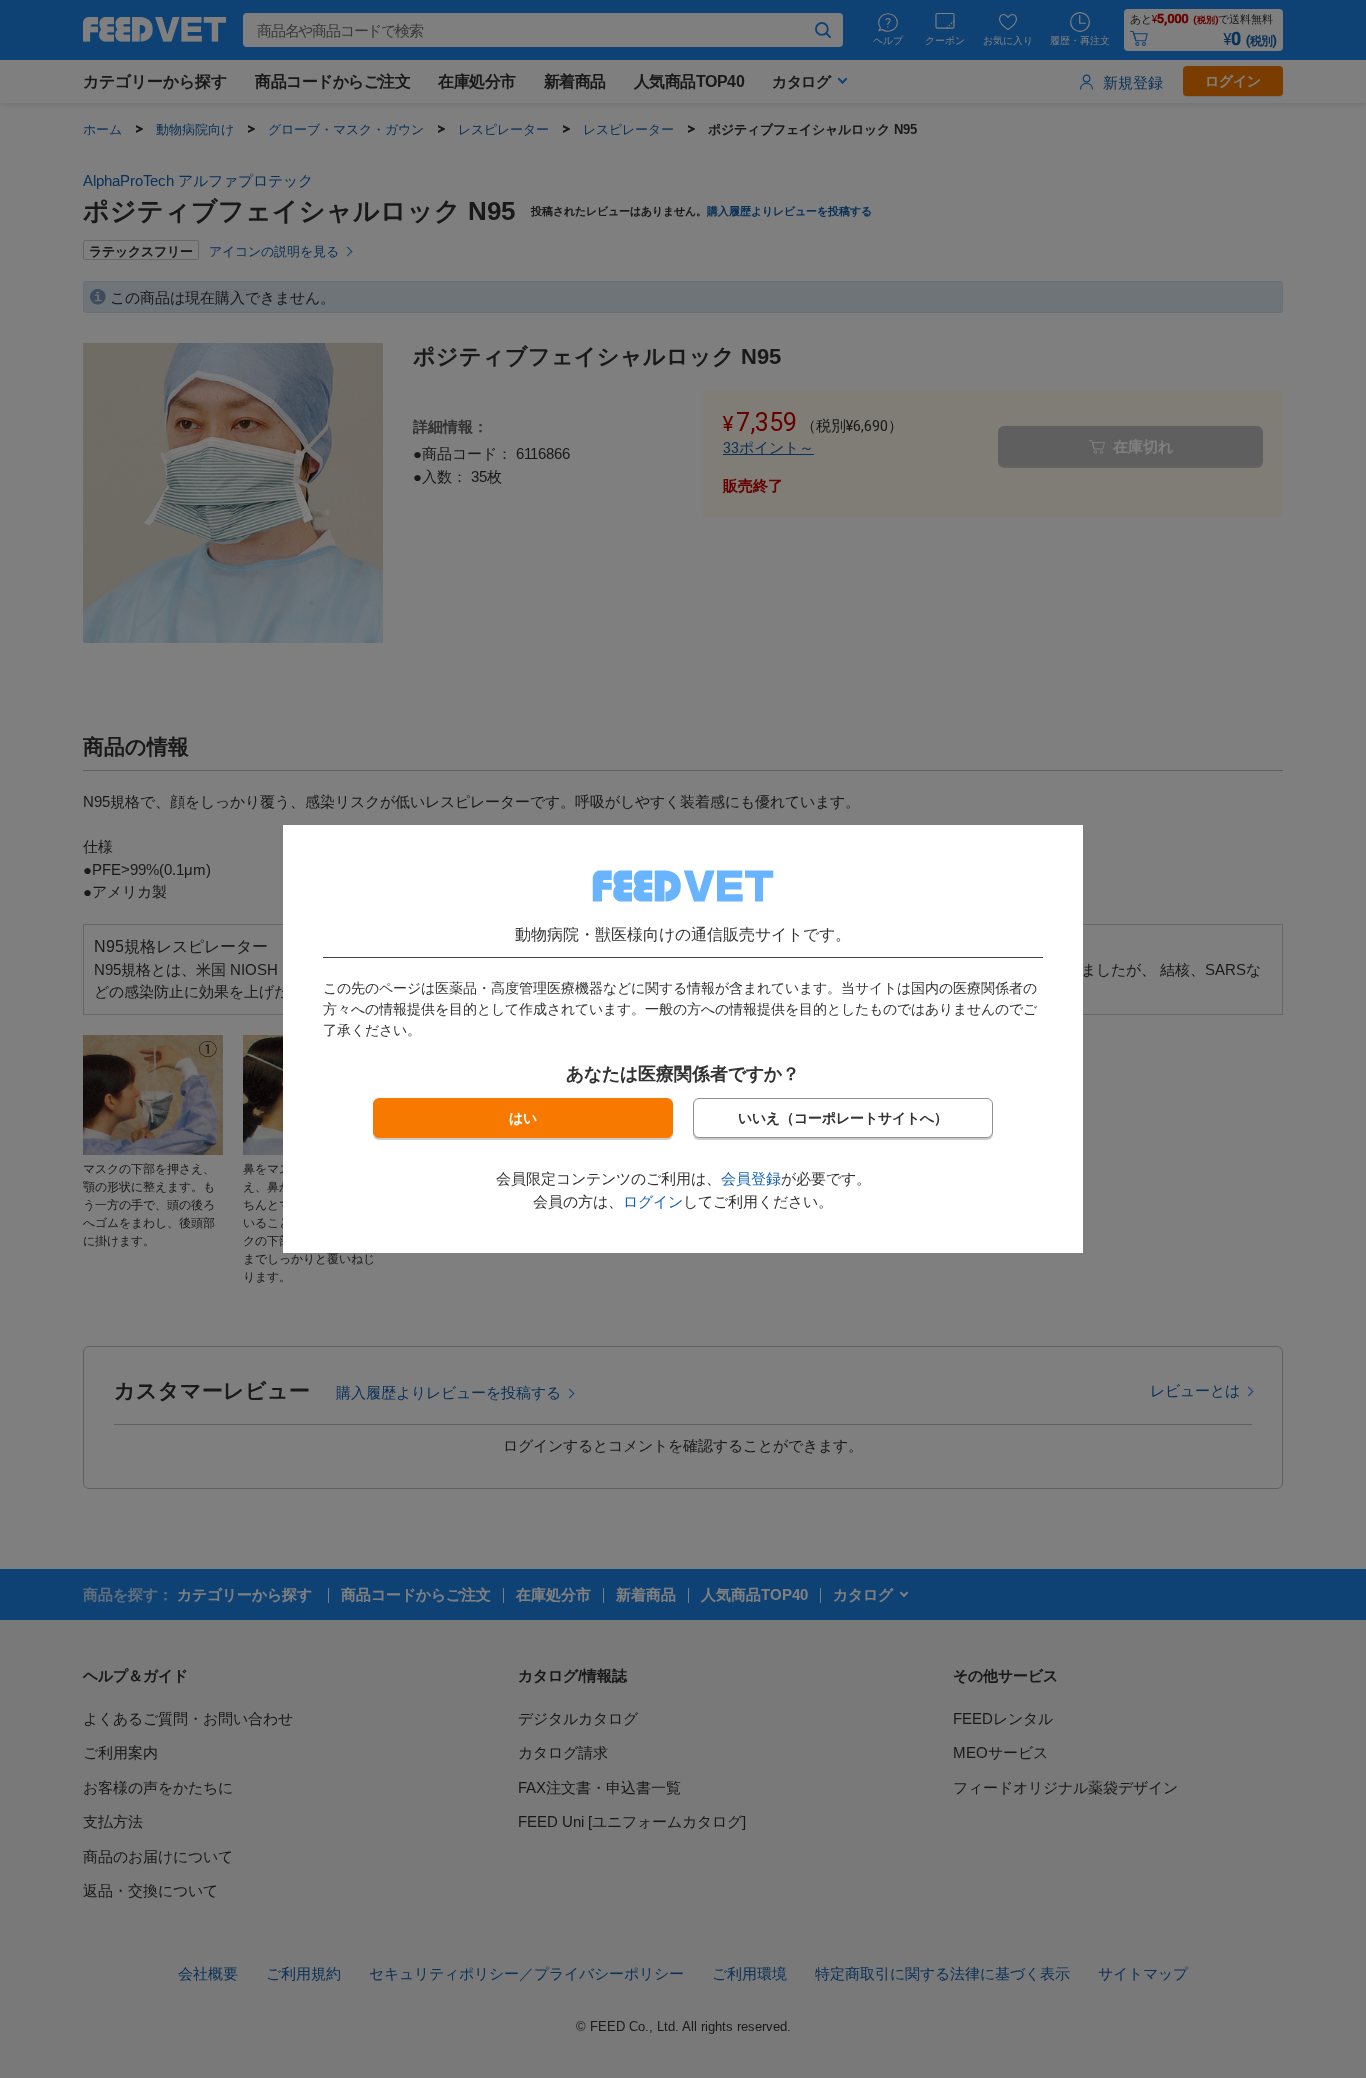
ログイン (653, 1201)
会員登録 (751, 1178)
